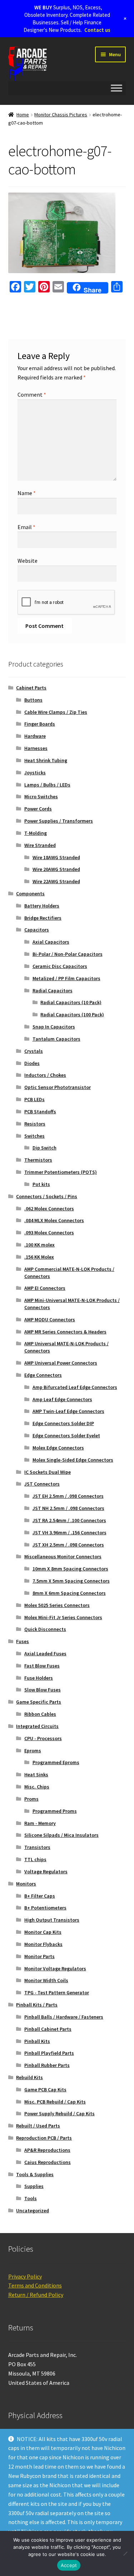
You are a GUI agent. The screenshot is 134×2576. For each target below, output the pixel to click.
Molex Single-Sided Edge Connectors (73, 1460)
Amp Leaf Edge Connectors (62, 1399)
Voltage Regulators (46, 1872)
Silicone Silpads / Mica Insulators (61, 1835)
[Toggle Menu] (116, 88)
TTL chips (35, 1859)
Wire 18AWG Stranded (56, 857)
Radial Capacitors (53, 991)
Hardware (35, 736)
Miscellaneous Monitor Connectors (63, 1556)
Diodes (32, 1063)
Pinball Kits (37, 2041)
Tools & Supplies (35, 2174)
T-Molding (36, 833)
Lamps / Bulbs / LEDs (47, 785)
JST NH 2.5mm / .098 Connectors (68, 1508)
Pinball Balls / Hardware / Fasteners (64, 2017)
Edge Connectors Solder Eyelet (66, 1435)
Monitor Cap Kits (43, 1932)
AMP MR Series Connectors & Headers (65, 1332)
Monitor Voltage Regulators (55, 1969)
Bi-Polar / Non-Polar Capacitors (68, 954)
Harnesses (36, 748)
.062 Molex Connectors (49, 1209)
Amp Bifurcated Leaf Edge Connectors (75, 1387)
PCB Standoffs (40, 1112)
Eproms (33, 1751)
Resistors (35, 1124)
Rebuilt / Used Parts (38, 2126)
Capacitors (37, 930)
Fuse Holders (39, 1678)
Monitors (26, 1884)
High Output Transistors (52, 1920)
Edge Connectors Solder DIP (63, 1423)
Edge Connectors (43, 1375)
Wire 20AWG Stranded (56, 869)
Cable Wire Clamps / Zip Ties (56, 712)
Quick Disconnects (45, 1629)
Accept (69, 2565)
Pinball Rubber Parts (47, 2065)
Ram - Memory (40, 1823)
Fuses (23, 1641)
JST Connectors (42, 1484)
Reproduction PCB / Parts (44, 2138)
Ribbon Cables (40, 1714)
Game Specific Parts (39, 1702)
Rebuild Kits (29, 2077)
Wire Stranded (40, 845)
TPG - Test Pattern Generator (57, 1992)
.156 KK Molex (39, 1257)
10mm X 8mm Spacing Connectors (70, 1569)
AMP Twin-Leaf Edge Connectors (68, 1411)
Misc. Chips (37, 1787)
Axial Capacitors (51, 942)
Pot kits (41, 1184)
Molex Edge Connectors (58, 1448)
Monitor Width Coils (46, 1980)
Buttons (33, 700)
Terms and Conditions (35, 2285)
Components (30, 894)
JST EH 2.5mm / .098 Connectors (68, 1496)
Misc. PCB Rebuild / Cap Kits (55, 2102)
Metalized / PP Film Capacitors (66, 978)
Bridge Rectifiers (43, 918)
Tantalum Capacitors (56, 1039)
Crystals (34, 1051)
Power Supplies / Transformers (59, 821)
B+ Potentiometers (45, 1908)
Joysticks (35, 773)
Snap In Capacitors (54, 1027)
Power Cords (38, 809)
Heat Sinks (36, 1774)
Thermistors (38, 1160)
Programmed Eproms (56, 1762)
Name (27, 493)
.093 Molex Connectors (49, 1233)
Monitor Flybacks (43, 1944)
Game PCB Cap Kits (45, 2090)
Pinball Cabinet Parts (48, 2029)
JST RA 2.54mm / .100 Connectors (69, 1520)
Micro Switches (41, 796)
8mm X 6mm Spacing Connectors (69, 1593)
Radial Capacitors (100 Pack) (72, 1015)
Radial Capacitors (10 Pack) (71, 1002)
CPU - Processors (43, 1738)
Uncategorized (33, 2211)
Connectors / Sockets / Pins (47, 1196)
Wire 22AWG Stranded (56, 881)
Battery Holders (42, 906)
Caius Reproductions (48, 2162)
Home (23, 115)
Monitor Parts (39, 1956)
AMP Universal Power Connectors (61, 1363)
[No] (125, 2553)
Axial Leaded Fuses (45, 1653)
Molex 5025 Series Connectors (57, 1605)
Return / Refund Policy (36, 2295)
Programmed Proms (55, 1811)
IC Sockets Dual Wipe (48, 1472)
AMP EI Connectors (45, 1288)
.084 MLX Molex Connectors (54, 1220)
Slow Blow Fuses (43, 1690)
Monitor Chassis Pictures (61, 115)
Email (26, 527)
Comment (32, 394)
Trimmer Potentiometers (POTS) (61, 1172)
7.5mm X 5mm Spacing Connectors (71, 1581)
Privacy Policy (25, 2276)
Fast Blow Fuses (42, 1666)
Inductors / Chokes (45, 1075)
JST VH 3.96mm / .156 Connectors (70, 1532)
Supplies (34, 2186)
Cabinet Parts (31, 688)
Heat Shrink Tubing (46, 760)
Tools (31, 2198)
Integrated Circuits (37, 1726)
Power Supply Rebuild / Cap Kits (59, 2113)
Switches (34, 1136)
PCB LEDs (34, 1099)
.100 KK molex (39, 1245)
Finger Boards (40, 724)
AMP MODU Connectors (50, 1320)
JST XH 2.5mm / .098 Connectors (68, 1545)
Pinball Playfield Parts (49, 2053)
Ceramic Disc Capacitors (60, 966)
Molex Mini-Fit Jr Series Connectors (63, 1617)
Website (28, 561)
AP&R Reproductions (47, 2150)
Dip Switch (44, 1148)
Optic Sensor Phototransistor (58, 1087)
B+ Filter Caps (40, 1896)
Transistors (37, 1847)
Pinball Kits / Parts (37, 2005)
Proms (31, 1799)
